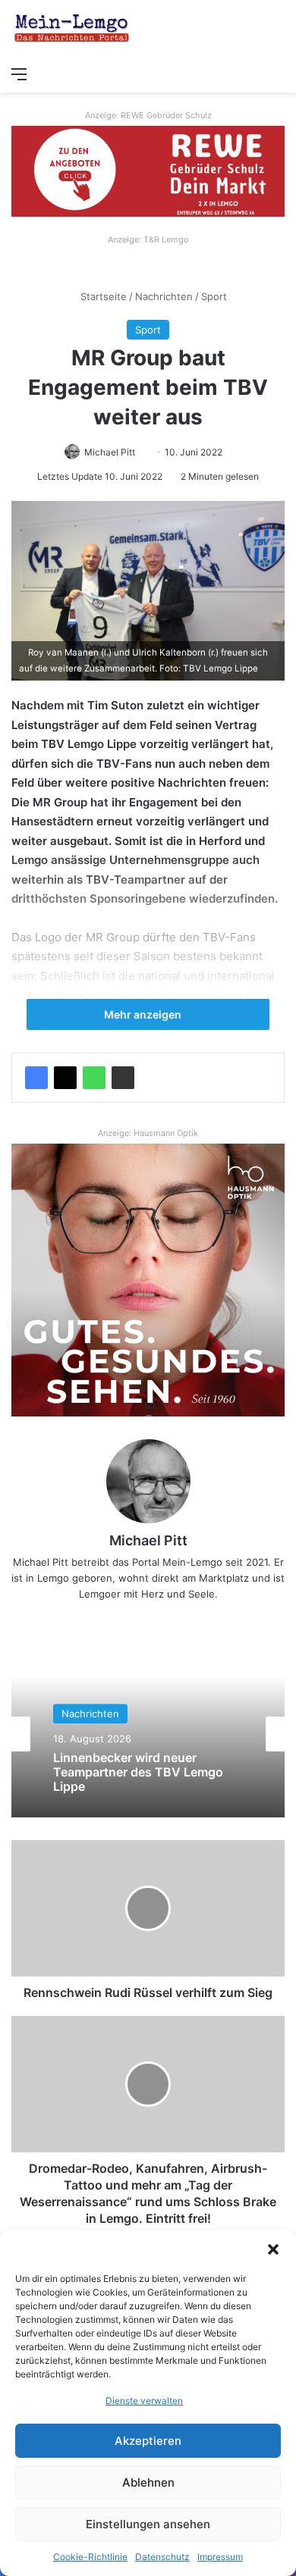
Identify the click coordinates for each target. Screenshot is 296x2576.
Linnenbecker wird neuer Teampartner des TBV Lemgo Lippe (138, 1772)
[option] (148, 1734)
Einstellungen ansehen (148, 2524)
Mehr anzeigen (144, 1014)
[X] (65, 1078)
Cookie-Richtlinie (90, 2557)
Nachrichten (164, 296)
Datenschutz (162, 2557)
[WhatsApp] (94, 1078)
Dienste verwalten (144, 2401)
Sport (214, 296)
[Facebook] (36, 1078)
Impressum (220, 2557)
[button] (273, 2249)
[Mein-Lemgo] (72, 29)
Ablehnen (148, 2482)
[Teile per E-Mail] (123, 1078)
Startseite (102, 296)
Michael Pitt (110, 452)
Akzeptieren (148, 2441)
